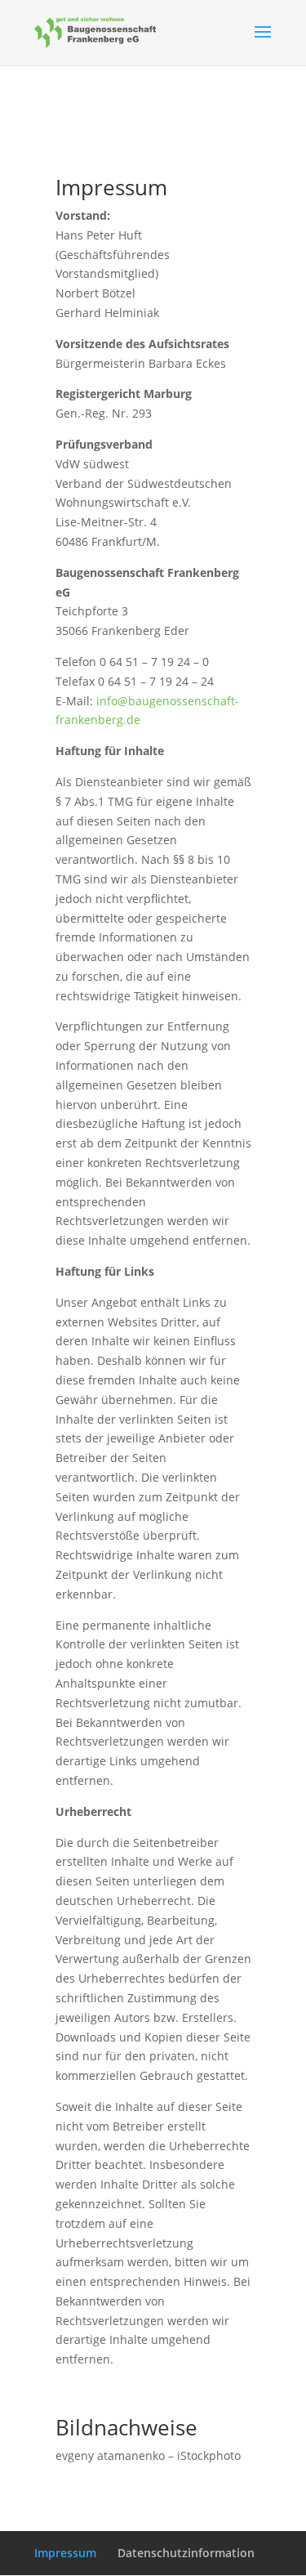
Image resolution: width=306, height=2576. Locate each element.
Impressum (65, 2553)
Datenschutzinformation (186, 2553)
